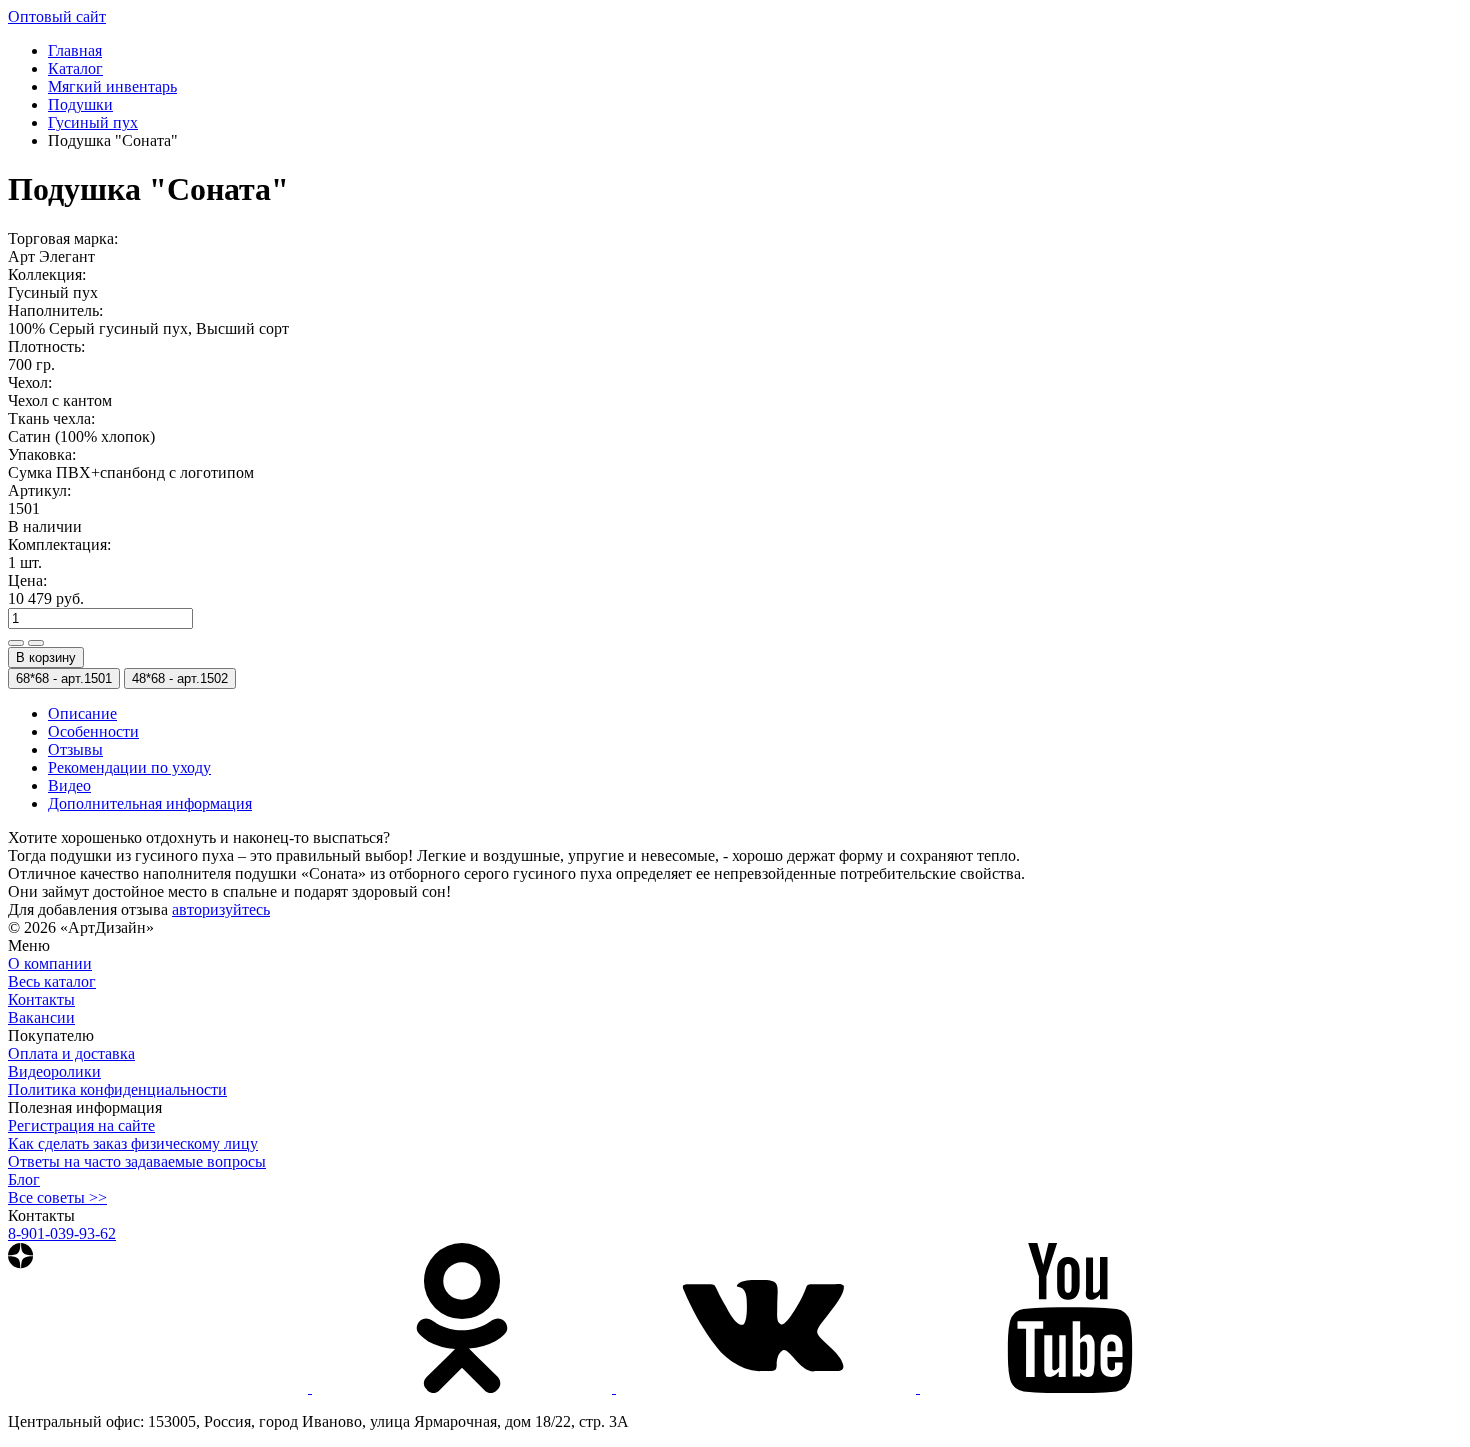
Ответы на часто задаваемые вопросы (137, 1161)
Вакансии (41, 1017)
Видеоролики (54, 1071)
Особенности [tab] (93, 731)
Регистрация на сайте (81, 1125)
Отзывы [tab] (75, 749)
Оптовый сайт (57, 16)
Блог (24, 1179)
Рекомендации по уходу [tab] (129, 767)
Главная (75, 50)
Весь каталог (52, 981)
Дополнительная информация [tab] (150, 803)
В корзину (46, 657)
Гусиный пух (93, 122)
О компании (50, 963)
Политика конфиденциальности (117, 1089)
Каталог (75, 68)
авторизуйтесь (221, 909)
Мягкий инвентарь (112, 86)
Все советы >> (57, 1197)
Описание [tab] (82, 713)
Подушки (80, 104)
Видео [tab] (69, 785)
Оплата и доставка (71, 1053)
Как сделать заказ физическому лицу (133, 1143)
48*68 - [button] (180, 678)
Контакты (41, 999)
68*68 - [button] (64, 678)
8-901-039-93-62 (62, 1233)
